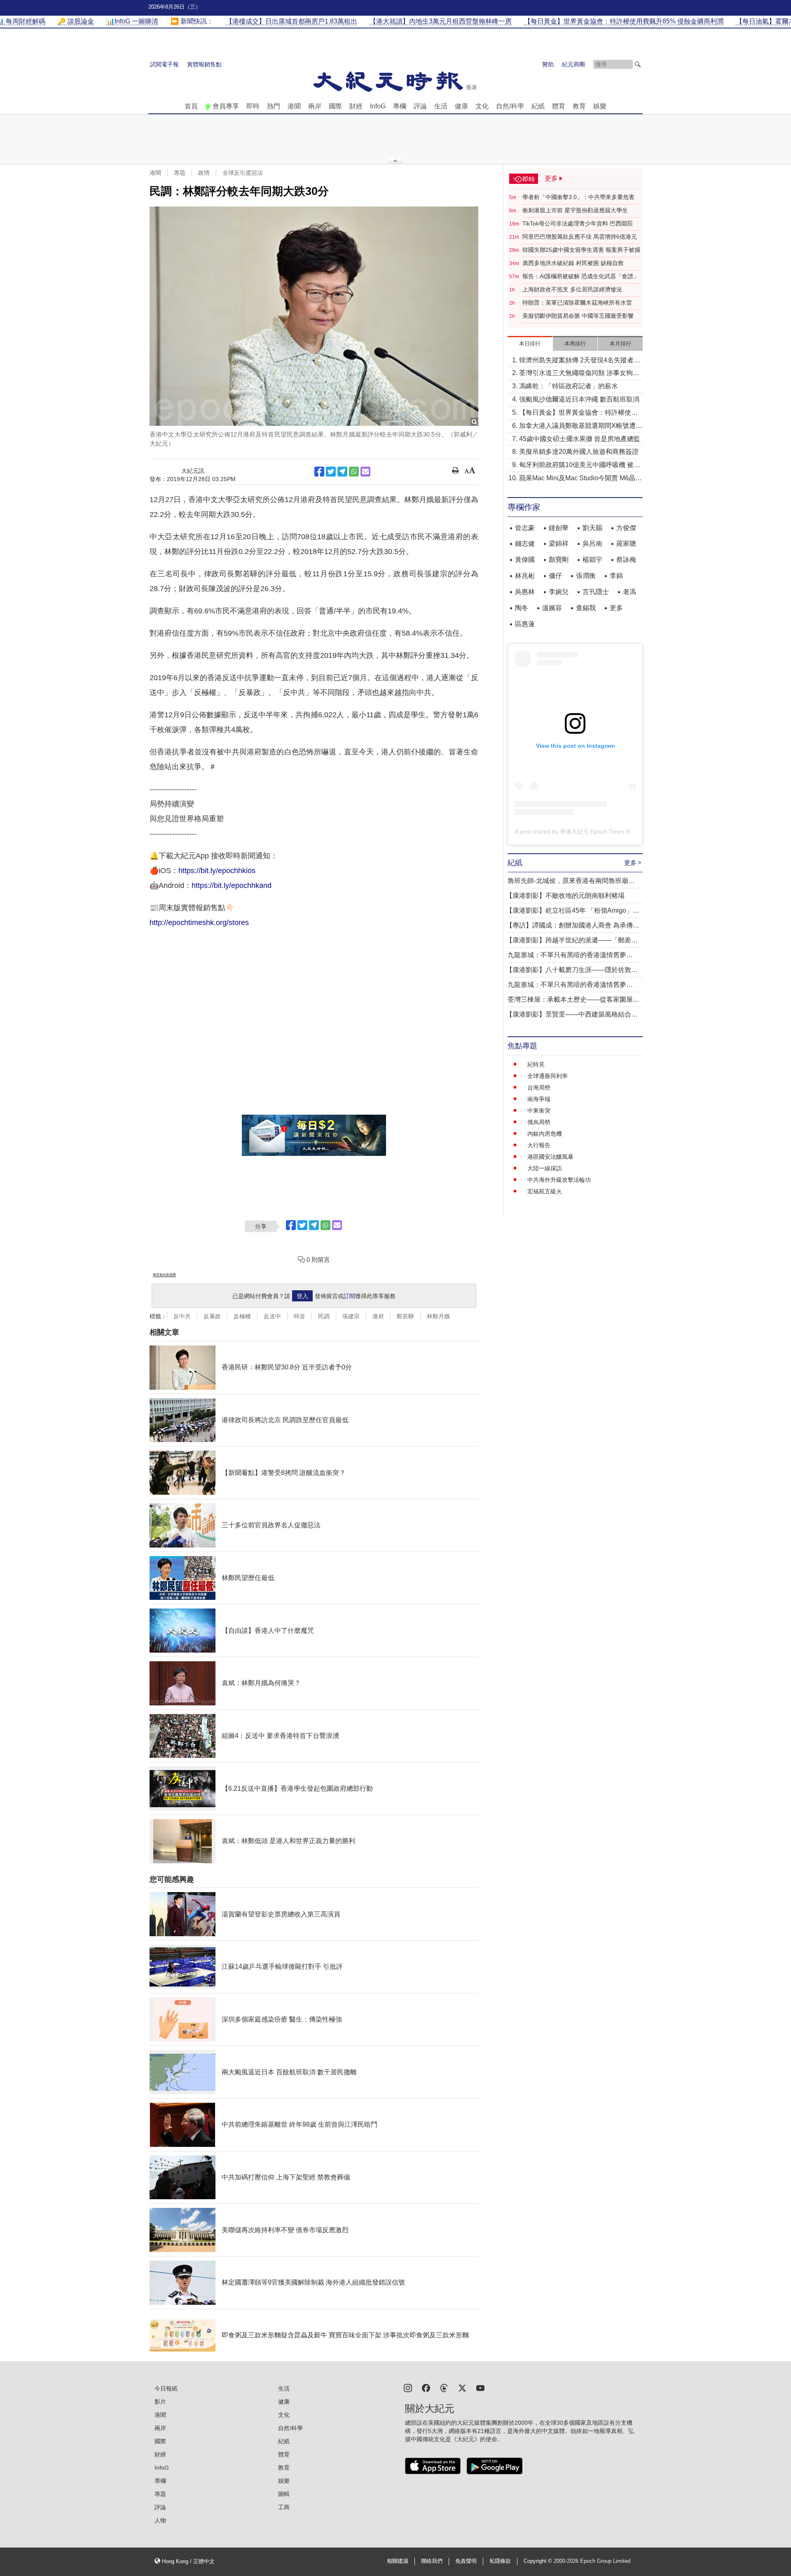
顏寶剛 (559, 560)
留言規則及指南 (164, 1275)
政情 (204, 173)
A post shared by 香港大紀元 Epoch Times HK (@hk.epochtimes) (599, 831)
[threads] (444, 2387)
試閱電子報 (164, 64)
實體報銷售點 (204, 64)
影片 (160, 2402)
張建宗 (351, 1316)
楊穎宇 (592, 560)
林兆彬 (525, 576)
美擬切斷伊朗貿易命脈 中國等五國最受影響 (578, 316)
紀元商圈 (573, 64)
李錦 (616, 576)
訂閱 (349, 1296)
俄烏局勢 (539, 1122)
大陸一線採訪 (545, 1168)
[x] (462, 2387)
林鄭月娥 (438, 1316)
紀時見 (536, 1064)
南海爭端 (539, 1099)
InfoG (378, 106)
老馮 (630, 592)
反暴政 (212, 1316)
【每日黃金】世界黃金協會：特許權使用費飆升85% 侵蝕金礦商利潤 (578, 413)
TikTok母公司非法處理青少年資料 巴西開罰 (578, 223)
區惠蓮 (525, 624)
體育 (559, 106)
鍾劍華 (559, 528)
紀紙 (538, 106)
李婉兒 (559, 592)
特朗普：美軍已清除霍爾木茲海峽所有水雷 (577, 303)
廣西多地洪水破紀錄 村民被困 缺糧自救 (573, 263)
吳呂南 (592, 544)
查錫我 (586, 608)
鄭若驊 (405, 1316)
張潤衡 (586, 576)
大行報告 (539, 1145)
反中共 (182, 1316)
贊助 (548, 64)
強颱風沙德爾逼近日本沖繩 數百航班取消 (579, 399)
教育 (579, 106)
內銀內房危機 (545, 1134)
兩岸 (315, 106)
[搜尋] (638, 64)
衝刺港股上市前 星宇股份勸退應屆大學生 (575, 210)
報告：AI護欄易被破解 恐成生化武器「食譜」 (581, 276)
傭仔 (555, 576)
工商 (284, 2507)
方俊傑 (626, 528)
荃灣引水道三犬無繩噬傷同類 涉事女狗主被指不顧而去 (579, 374)
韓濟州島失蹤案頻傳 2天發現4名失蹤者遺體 (580, 361)
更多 (616, 608)
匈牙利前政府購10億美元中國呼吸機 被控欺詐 (580, 466)
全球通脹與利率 (548, 1076)
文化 (482, 106)
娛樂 (600, 106)
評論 (420, 106)
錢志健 (525, 544)
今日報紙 (166, 2388)
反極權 (242, 1316)
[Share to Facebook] (319, 472)
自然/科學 (510, 106)
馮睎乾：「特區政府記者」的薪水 (569, 386)
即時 (253, 106)
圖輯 (284, 2494)
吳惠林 (525, 592)
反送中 (272, 1316)
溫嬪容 (552, 608)
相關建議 (398, 2561)
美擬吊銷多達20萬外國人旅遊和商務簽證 (579, 452)
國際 (335, 106)
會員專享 (226, 106)
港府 (378, 1316)
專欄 (400, 106)
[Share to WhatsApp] (354, 472)
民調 (324, 1316)
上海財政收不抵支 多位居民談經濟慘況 (572, 289)
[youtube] (480, 2387)
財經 (356, 106)
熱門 (274, 106)
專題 (180, 173)
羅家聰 (626, 544)
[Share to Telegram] (342, 472)
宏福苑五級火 (545, 1191)
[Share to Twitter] (331, 472)
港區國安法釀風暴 (550, 1157)
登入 (302, 1296)
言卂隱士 (596, 592)
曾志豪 (525, 528)
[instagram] (408, 2387)
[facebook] (426, 2387)
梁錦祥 (559, 544)
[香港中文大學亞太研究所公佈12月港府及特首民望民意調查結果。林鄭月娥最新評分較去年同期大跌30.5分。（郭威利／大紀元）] (314, 316)
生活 (441, 106)
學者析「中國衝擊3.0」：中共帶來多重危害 (578, 197)
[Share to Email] (365, 472)
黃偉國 (525, 560)
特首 (300, 1316)
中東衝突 (539, 1111)
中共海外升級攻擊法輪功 (559, 1180)
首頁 (191, 106)
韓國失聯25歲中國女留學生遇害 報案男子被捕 (581, 250)
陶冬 (522, 608)
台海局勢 (539, 1087)
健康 (461, 106)
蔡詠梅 (626, 560)
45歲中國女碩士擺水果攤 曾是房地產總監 (580, 439)
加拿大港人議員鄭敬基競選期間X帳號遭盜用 (581, 426)
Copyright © (539, 2561)
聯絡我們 (432, 2561)
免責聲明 (466, 2561)
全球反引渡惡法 (243, 173)
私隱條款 (500, 2561)
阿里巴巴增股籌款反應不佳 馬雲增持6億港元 (580, 237)
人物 (160, 2520)
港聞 (294, 106)
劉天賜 (592, 528)
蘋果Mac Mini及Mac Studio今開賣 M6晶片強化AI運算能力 (580, 479)
